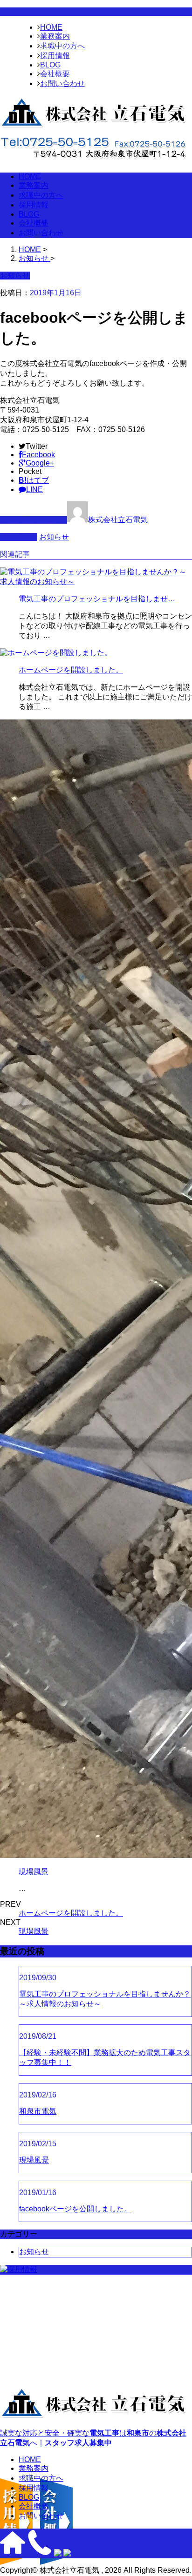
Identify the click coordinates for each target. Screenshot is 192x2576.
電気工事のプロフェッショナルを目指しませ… (97, 599)
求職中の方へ (62, 46)
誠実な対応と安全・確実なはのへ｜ (93, 2438)
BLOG (50, 65)
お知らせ (54, 537)
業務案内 (55, 36)
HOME (51, 27)
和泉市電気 (38, 2111)
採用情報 (55, 56)
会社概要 (55, 74)
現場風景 (34, 1872)
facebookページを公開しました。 (75, 2209)
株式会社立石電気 (118, 520)
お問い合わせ (62, 83)
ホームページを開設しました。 (71, 670)
